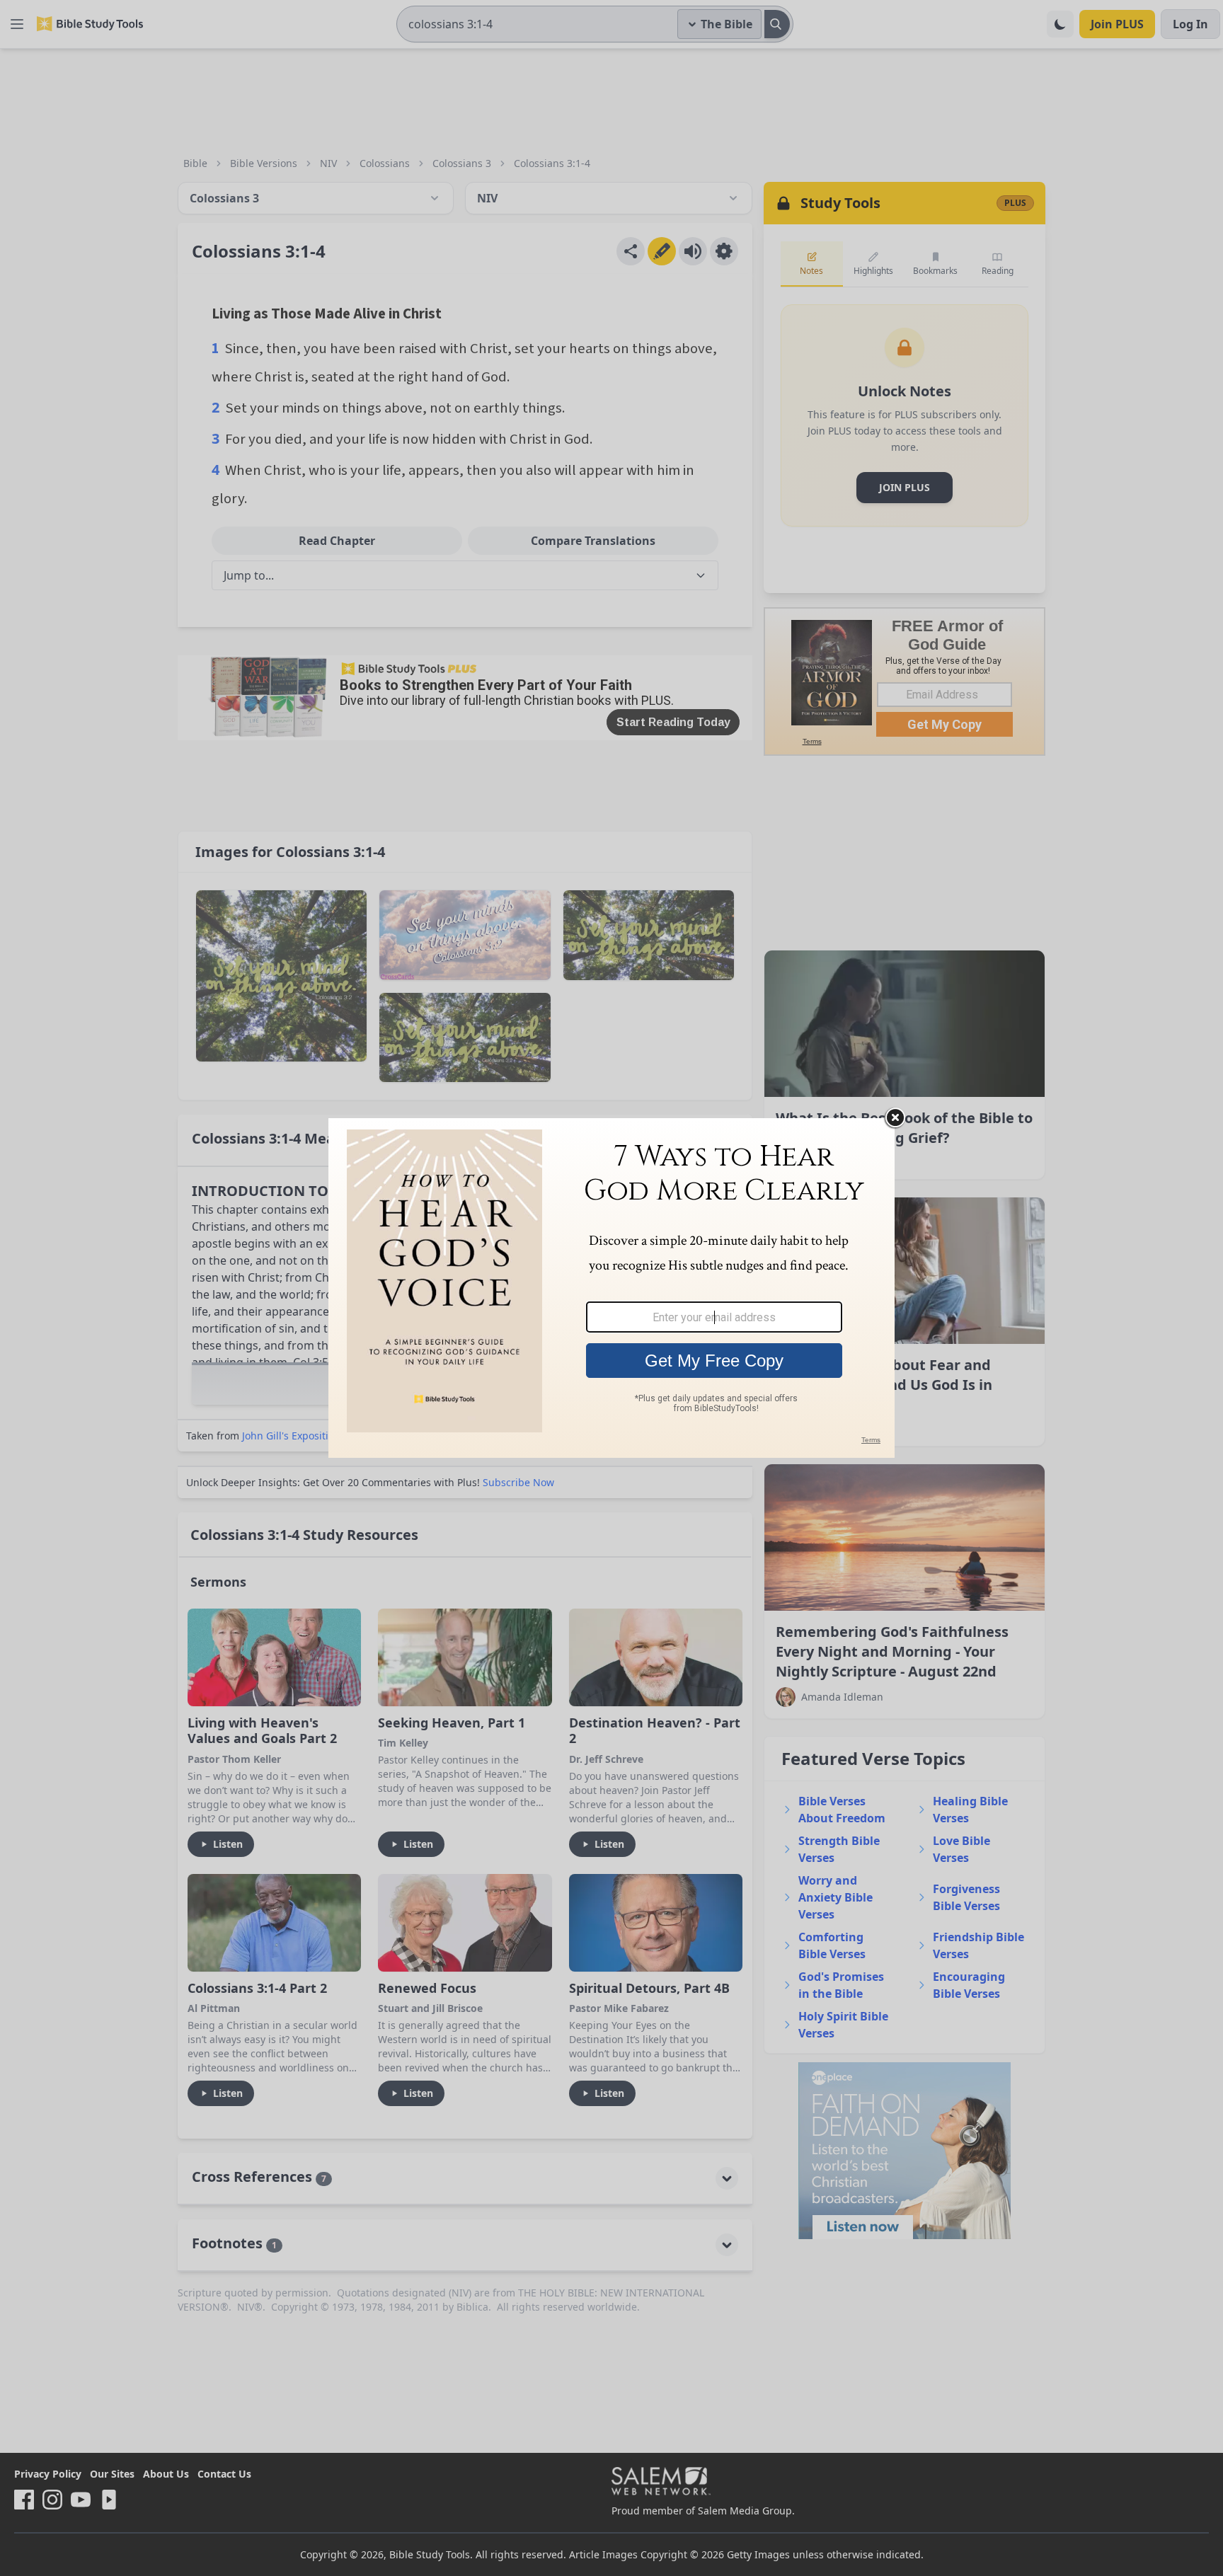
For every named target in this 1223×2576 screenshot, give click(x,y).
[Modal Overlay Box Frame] (611, 1288)
